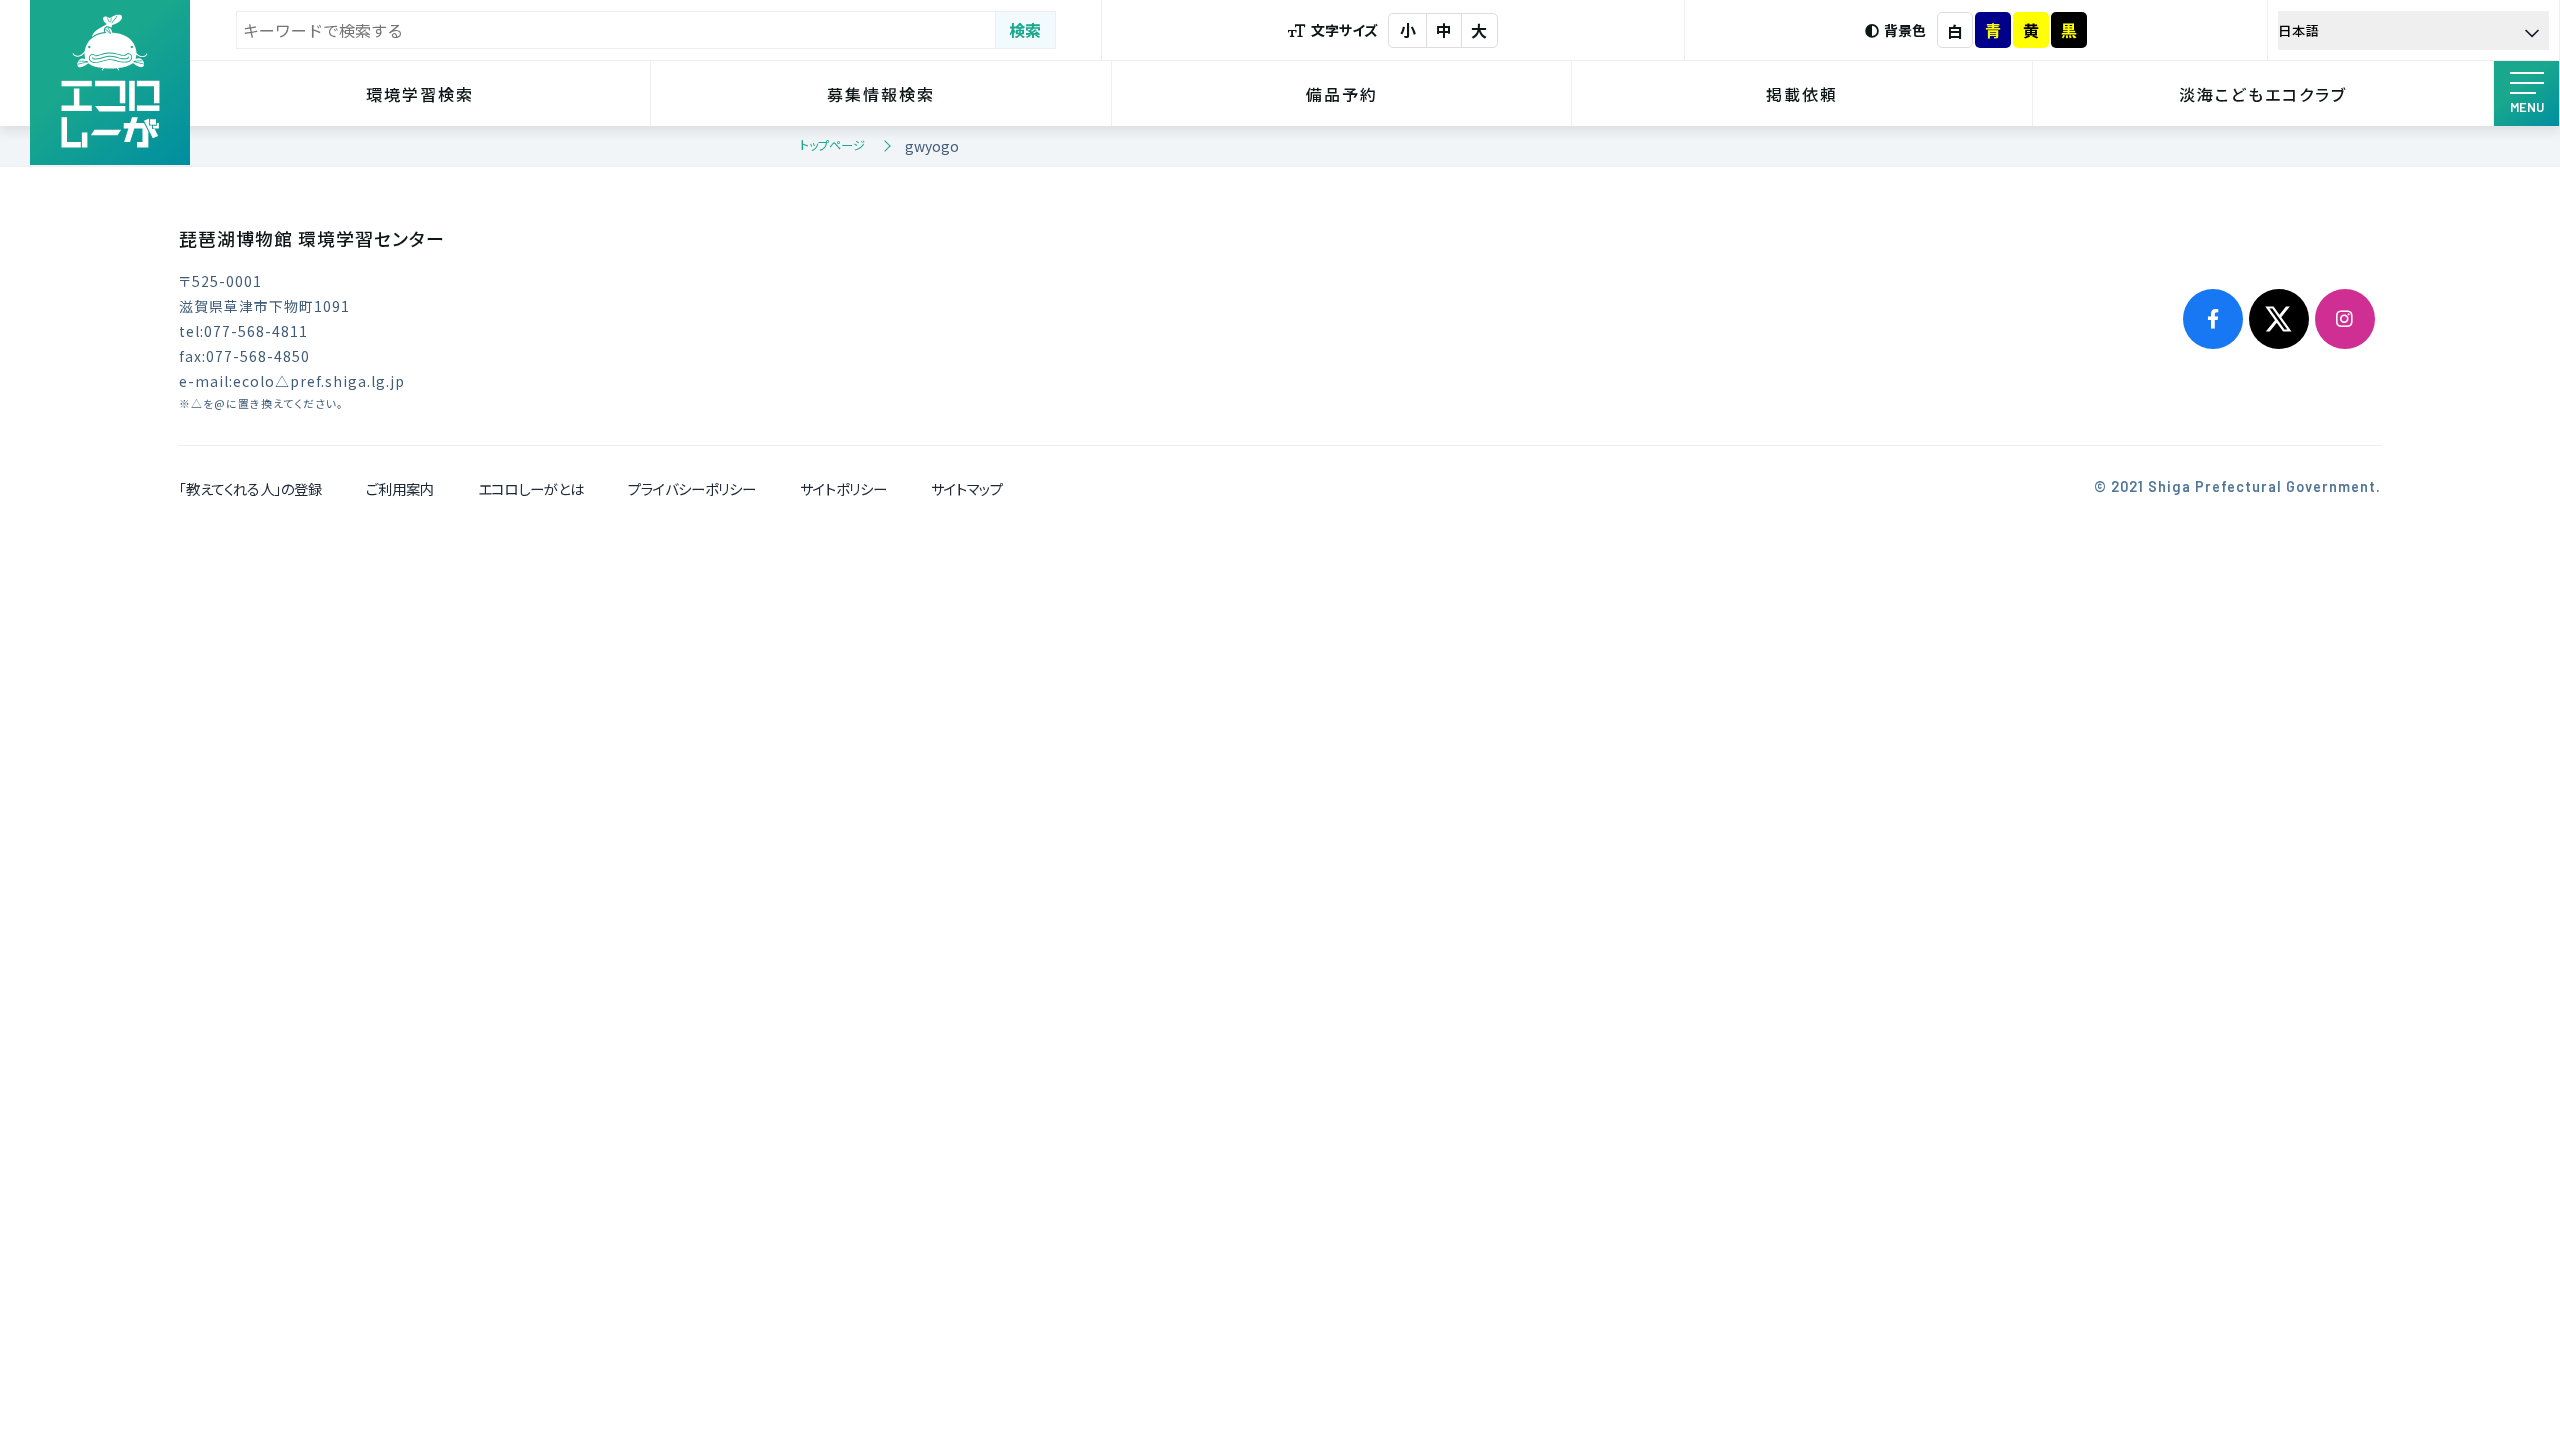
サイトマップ (967, 488)
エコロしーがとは (531, 488)
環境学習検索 (420, 94)
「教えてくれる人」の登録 (250, 488)
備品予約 (1342, 94)
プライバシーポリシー (692, 488)
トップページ (832, 144)
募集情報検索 (881, 94)
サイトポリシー (843, 488)
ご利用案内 (400, 488)
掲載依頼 (1802, 94)
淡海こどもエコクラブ (2263, 94)
